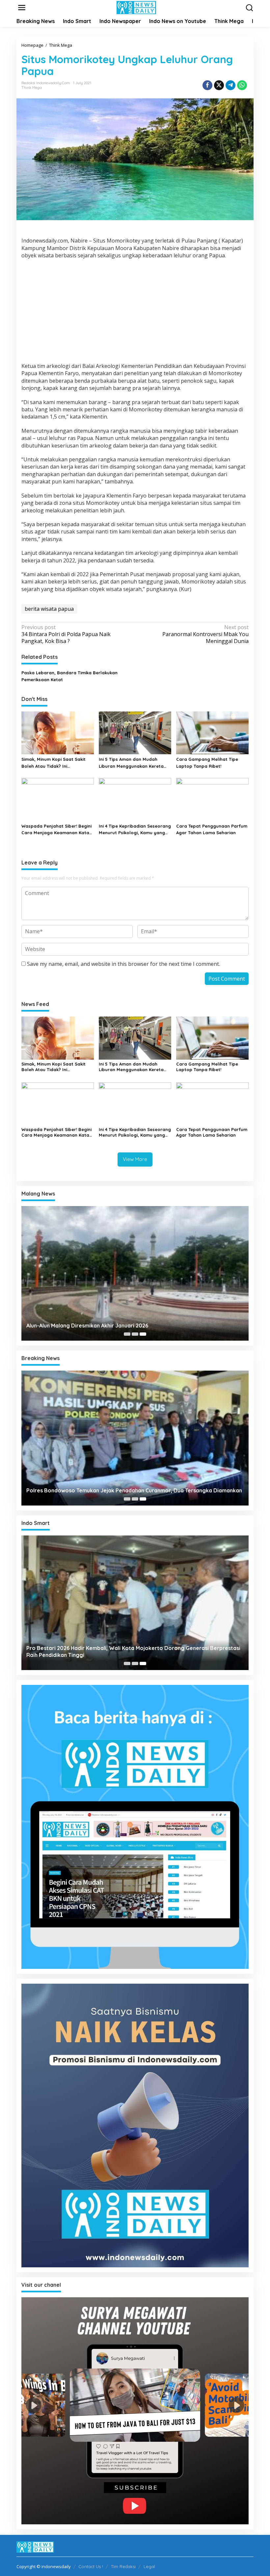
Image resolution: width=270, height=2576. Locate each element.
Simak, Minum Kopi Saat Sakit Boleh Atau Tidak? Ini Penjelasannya (54, 763)
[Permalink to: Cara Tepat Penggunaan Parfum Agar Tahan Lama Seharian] (212, 799)
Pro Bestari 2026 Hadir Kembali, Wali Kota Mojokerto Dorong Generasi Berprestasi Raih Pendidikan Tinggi (133, 1651)
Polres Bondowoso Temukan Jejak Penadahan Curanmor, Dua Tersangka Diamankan (134, 1490)
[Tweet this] (219, 85)
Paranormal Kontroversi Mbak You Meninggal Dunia (205, 634)
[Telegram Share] (230, 85)
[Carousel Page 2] (135, 1334)
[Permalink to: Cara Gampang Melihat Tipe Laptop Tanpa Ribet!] (212, 733)
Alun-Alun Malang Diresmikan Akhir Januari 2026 (87, 1326)
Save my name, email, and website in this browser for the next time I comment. (123, 964)
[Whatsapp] (242, 85)
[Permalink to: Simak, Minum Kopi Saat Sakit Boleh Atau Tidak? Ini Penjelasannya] (58, 733)
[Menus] (22, 8)
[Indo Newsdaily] (136, 7)
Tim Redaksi (123, 2566)
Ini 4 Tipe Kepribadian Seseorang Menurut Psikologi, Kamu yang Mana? (135, 830)
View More (135, 1159)
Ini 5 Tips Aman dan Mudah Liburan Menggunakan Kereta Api (131, 763)
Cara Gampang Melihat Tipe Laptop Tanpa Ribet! (207, 763)
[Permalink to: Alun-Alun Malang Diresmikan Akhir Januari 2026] (135, 1273)
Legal (149, 2566)
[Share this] (207, 85)
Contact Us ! (91, 2566)
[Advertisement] (135, 312)
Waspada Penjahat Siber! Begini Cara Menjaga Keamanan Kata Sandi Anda (56, 830)
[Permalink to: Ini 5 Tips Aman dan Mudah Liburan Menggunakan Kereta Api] (135, 733)
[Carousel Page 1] (127, 1334)
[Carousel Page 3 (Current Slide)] (143, 1334)
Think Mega (32, 88)
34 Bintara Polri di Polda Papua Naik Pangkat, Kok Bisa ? (66, 634)
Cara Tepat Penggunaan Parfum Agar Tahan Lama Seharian (212, 829)
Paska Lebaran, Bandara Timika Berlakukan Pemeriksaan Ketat (69, 676)
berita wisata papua (49, 609)
